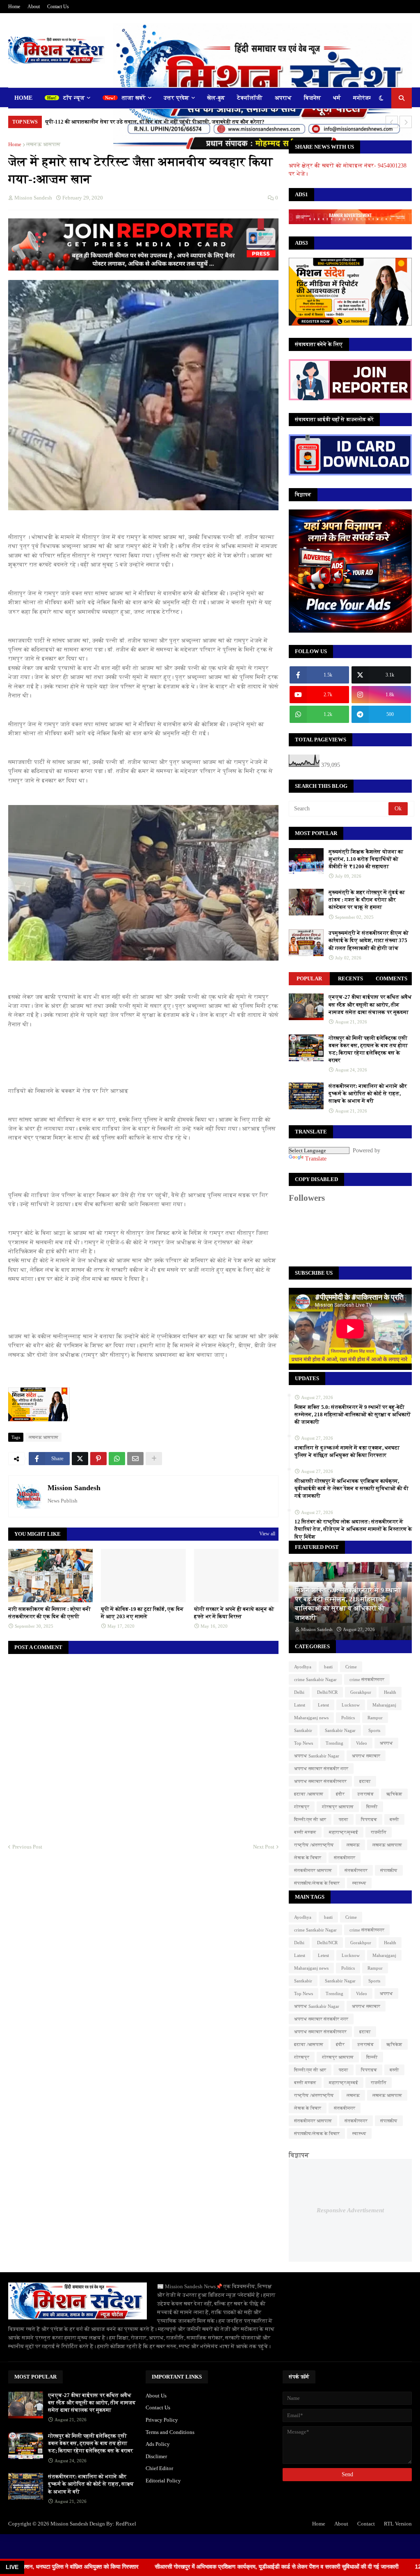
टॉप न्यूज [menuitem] (74, 98)
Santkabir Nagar (340, 1730)
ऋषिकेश (394, 1794)
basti (328, 1667)
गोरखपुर (302, 1807)
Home (14, 7)
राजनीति (379, 1832)
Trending (334, 1743)
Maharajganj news (311, 1718)
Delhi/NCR (327, 1692)
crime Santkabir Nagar (315, 1679)
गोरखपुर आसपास (338, 1807)
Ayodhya (303, 1667)
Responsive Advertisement (350, 2210)
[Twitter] (80, 1459)
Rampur (375, 1718)
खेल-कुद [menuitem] (216, 98)
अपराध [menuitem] (283, 98)
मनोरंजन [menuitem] (363, 98)
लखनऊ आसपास (43, 144)
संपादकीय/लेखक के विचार (317, 1883)
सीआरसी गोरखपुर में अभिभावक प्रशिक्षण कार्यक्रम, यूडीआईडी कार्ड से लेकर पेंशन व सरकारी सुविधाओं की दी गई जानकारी (352, 1488)
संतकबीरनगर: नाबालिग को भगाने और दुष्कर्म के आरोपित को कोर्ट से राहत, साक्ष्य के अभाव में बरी (368, 1093)
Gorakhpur (361, 1692)
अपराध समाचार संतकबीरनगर (320, 1781)
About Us (156, 2396)
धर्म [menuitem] (337, 98)
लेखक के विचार (308, 1858)
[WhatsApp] (117, 1459)
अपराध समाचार (366, 1756)
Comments (391, 978)
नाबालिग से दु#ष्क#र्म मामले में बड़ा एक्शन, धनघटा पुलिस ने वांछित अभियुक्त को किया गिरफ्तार (347, 1451)
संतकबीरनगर (356, 1870)
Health (390, 1692)
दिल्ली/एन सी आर (310, 1819)
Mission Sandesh (74, 1488)
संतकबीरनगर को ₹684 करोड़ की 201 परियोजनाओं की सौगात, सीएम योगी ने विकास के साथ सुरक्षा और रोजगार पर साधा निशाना (177, 122)
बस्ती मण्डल (305, 1832)
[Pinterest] (98, 1459)
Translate (316, 1159)
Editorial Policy (163, 2481)
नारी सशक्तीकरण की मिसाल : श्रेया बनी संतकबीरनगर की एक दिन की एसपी (49, 1613)
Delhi (299, 1692)
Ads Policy (158, 2444)
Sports (374, 1730)
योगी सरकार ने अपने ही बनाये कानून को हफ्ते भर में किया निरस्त (234, 1613)
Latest (300, 1705)
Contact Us (58, 7)
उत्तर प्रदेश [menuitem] (176, 98)
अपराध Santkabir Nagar (317, 1756)
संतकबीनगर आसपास (313, 1870)
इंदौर (340, 1794)
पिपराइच (369, 1819)
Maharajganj (384, 1705)
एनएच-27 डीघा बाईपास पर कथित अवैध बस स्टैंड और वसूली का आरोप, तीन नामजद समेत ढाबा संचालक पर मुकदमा (370, 1004)
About (34, 7)
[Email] (135, 1459)
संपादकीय (389, 1870)
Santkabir (303, 1730)
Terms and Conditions (170, 2432)
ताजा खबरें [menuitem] (134, 98)
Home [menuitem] (23, 98)
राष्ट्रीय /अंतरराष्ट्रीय (314, 1845)
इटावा (365, 1781)
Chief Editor (159, 2468)
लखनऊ (353, 1845)
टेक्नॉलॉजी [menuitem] (250, 98)
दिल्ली (372, 1807)
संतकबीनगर (345, 1858)
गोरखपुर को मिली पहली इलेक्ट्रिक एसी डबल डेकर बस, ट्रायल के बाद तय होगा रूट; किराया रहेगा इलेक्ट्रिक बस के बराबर (368, 1049)
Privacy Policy (162, 2420)
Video (362, 1743)
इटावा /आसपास (309, 1794)
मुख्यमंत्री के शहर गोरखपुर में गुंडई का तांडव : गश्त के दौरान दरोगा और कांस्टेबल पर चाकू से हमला (367, 900)
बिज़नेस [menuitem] (312, 98)
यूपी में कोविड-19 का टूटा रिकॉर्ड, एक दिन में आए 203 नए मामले (142, 1613)
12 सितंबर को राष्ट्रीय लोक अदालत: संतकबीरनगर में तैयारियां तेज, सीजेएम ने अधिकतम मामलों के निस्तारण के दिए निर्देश (353, 1529)
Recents (350, 978)
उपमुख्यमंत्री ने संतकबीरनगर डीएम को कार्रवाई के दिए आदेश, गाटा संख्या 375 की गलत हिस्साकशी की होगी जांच (369, 940)
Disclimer (156, 2456)
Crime (351, 1667)
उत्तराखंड (365, 1794)
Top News (304, 1743)
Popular (309, 978)
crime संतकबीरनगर (367, 1679)
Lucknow (351, 1705)
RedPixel (126, 2524)
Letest (323, 1705)
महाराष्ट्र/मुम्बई (344, 1832)
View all (267, 1534)
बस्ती (394, 1819)
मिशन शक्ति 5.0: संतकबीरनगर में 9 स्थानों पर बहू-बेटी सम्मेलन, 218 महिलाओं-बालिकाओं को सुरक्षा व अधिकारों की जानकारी (353, 1414)
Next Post (264, 1847)
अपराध (386, 1743)
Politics (348, 1718)
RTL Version (398, 2524)
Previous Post (27, 1847)
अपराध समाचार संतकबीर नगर (321, 1769)
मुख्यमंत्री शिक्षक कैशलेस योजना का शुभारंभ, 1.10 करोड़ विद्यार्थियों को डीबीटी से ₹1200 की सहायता (366, 859)
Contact (366, 2524)
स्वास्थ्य (359, 1883)
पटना (344, 1819)
